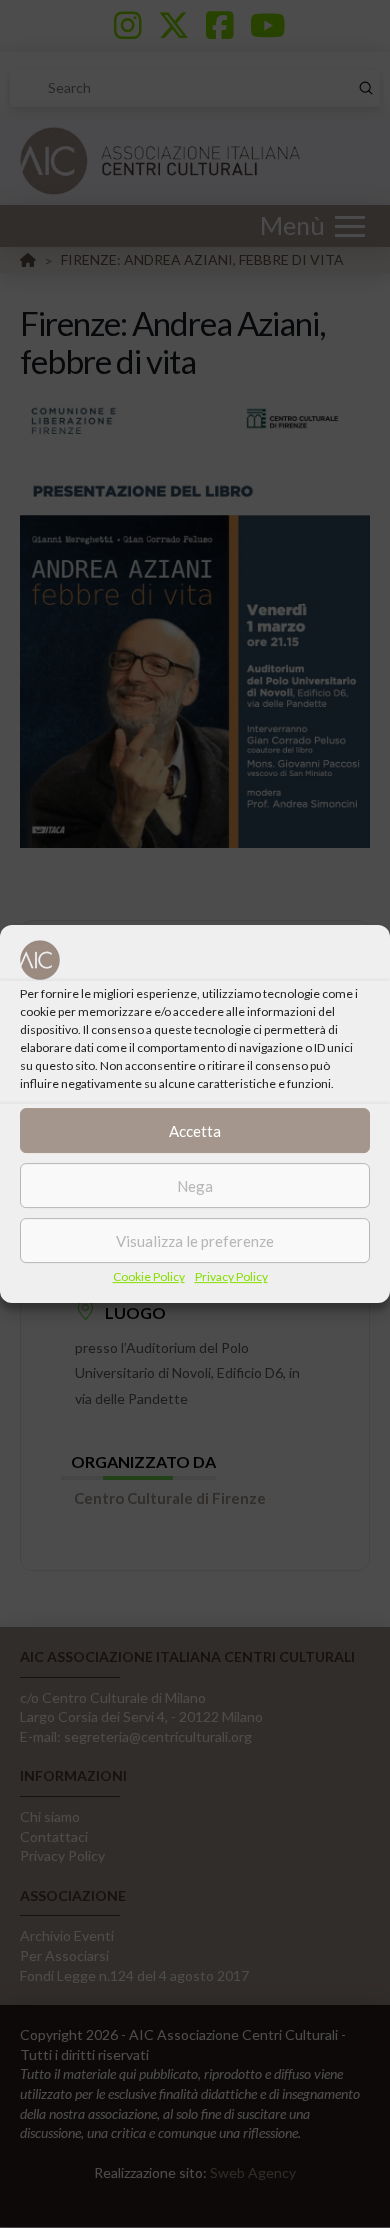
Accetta (195, 1131)
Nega (195, 1186)
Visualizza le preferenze (195, 1241)
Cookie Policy (149, 1276)
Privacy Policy (231, 1276)
